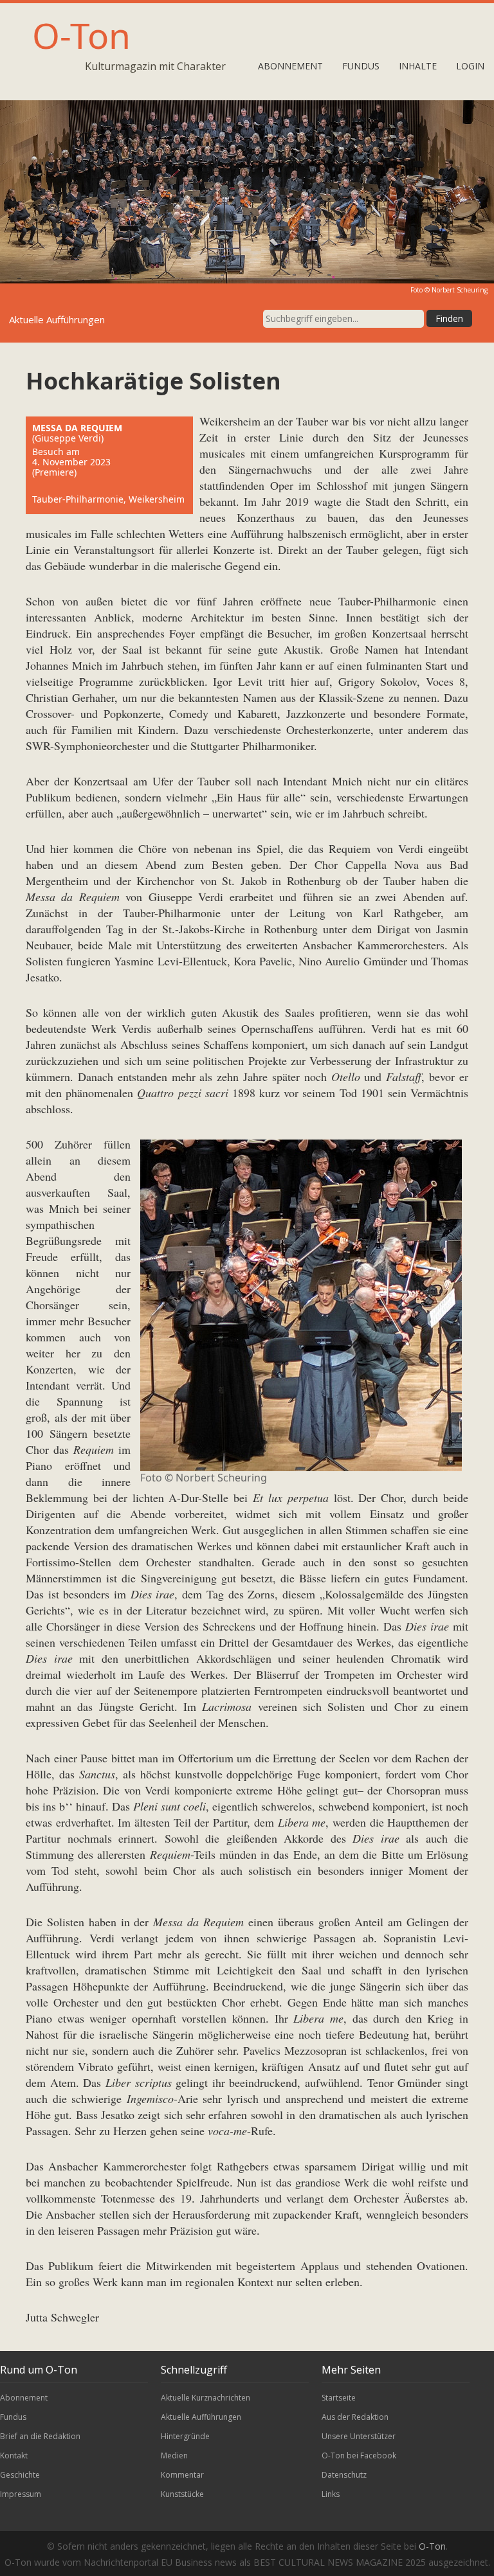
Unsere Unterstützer (359, 2436)
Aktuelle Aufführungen (201, 2417)
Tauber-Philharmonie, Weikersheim (108, 499)
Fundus (361, 66)
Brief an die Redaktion (40, 2436)
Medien (174, 2455)
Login (470, 66)
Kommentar (182, 2475)
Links (331, 2494)
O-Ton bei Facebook (359, 2455)
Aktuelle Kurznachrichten (206, 2398)
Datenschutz (344, 2475)
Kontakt (14, 2455)
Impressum (21, 2494)
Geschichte (20, 2475)
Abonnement (290, 66)
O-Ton (81, 35)
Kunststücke (182, 2494)
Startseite (339, 2398)
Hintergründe (185, 2436)
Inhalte (418, 66)
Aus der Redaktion (355, 2417)
